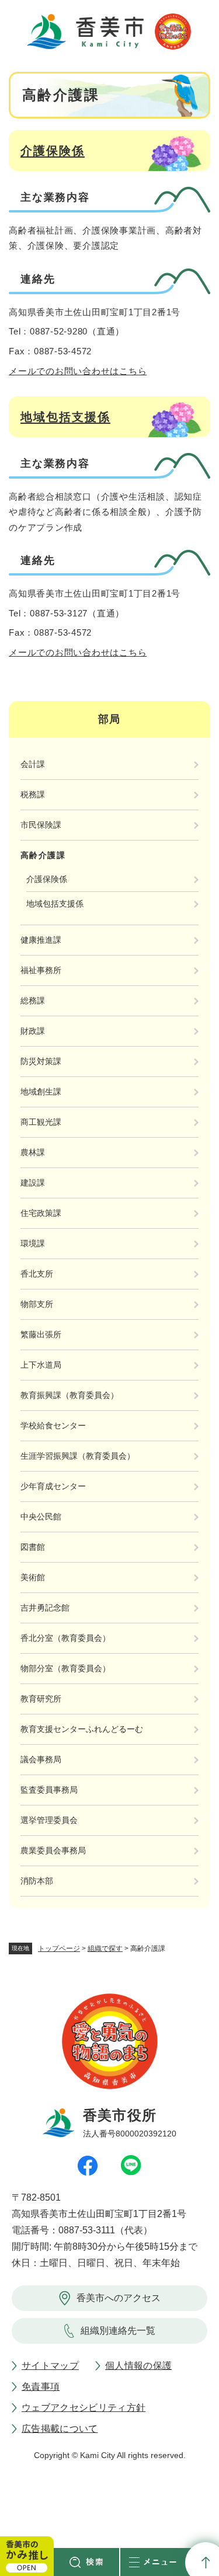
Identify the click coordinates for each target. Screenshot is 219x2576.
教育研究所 (41, 1699)
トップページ (59, 1948)
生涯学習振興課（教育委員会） (78, 1456)
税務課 (33, 794)
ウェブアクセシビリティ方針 (84, 2408)
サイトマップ (50, 2366)
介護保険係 (53, 151)
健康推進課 (41, 940)
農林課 (33, 1152)
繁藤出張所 (41, 1334)
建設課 (33, 1183)
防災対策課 (41, 1061)
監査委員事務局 (49, 1790)
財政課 (33, 1031)
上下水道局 (41, 1365)
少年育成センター (53, 1486)
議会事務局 (41, 1759)
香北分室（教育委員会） (65, 1638)
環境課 (33, 1243)
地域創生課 (41, 1092)
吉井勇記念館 (45, 1608)
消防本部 (37, 1881)
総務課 (33, 1001)
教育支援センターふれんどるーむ (82, 1729)
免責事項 (41, 2387)
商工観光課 (41, 1122)
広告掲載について (60, 2429)
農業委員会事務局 (53, 1850)
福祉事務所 (41, 970)
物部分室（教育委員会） (65, 1668)
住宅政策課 (41, 1213)
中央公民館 (41, 1517)
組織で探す (105, 1948)
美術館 (33, 1577)
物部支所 (37, 1304)
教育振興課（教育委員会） (69, 1395)
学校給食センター (53, 1425)
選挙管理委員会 (49, 1820)
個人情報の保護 (138, 2366)
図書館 (33, 1547)
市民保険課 (41, 825)
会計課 (33, 764)
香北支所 (37, 1274)
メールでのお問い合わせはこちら (78, 371)
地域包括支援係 (65, 417)
